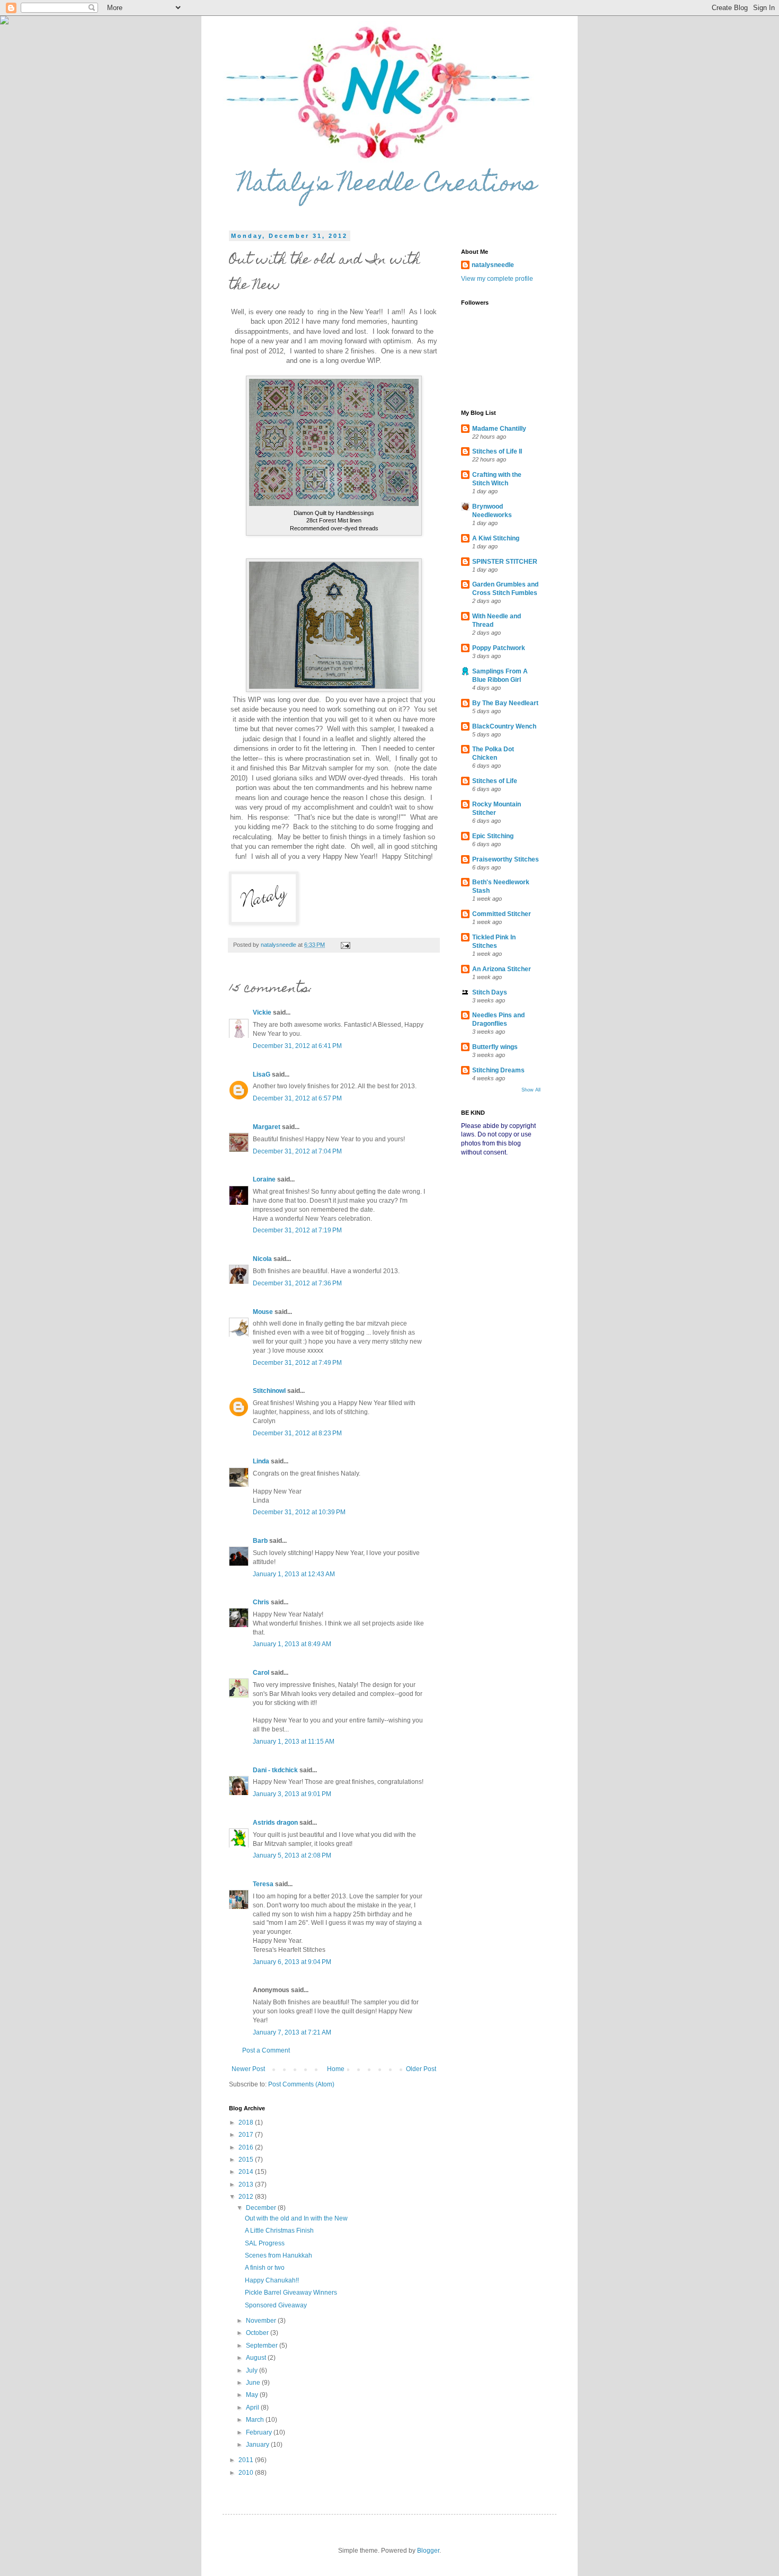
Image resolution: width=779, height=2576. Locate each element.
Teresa (263, 1884)
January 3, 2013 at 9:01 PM (292, 1794)
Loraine (264, 1179)
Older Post (421, 2069)
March (256, 2420)
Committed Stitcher (502, 914)
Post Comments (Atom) (301, 2084)
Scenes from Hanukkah (278, 2255)
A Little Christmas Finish (279, 2231)
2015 (247, 2160)
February (260, 2432)
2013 (247, 2184)
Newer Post (248, 2069)
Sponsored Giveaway (276, 2305)
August (257, 2358)
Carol (261, 1673)
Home (336, 2069)
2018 (247, 2122)
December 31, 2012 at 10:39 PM (299, 1512)
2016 (247, 2147)
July (253, 2370)
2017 (247, 2135)
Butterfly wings (495, 1047)
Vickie (262, 1012)
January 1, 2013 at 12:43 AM (294, 1574)
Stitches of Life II (497, 451)
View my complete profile (497, 279)
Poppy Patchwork (499, 648)
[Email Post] (345, 945)
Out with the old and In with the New (296, 2218)
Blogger (428, 2551)
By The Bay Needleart (505, 703)
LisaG (262, 1074)
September (263, 2346)
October (258, 2333)
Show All (531, 1090)
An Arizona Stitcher (502, 969)
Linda (261, 1461)
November (262, 2321)
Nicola (262, 1259)
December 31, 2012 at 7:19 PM (297, 1230)
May (253, 2395)
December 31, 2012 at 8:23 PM (297, 1433)
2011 (247, 2460)
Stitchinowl (269, 1391)
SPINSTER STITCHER (505, 562)
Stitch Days (490, 992)
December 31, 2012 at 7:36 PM (297, 1283)
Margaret (267, 1127)
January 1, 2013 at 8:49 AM (292, 1644)
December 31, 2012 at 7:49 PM (297, 1363)
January (258, 2445)
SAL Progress (265, 2243)
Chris (261, 1602)
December (262, 2208)
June (254, 2383)
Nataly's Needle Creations (388, 185)
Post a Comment (266, 2050)
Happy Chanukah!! (272, 2280)
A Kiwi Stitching (496, 538)
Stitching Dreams (498, 1070)
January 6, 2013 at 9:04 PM (292, 1962)
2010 (247, 2473)
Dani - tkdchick (275, 1770)
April (253, 2408)
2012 (247, 2197)
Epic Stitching (493, 836)
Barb (260, 1541)
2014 (247, 2172)
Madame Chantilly (499, 429)
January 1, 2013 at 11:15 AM (294, 1742)
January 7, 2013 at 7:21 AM (292, 2032)
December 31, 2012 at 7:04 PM (297, 1151)
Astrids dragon (275, 1823)
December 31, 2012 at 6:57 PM (297, 1098)
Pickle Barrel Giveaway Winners (291, 2293)
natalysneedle (493, 265)
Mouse (263, 1312)
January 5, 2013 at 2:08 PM (292, 1855)
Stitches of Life (495, 781)
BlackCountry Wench (504, 726)
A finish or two (265, 2268)
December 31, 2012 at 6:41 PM (297, 1046)
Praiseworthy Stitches (506, 859)
